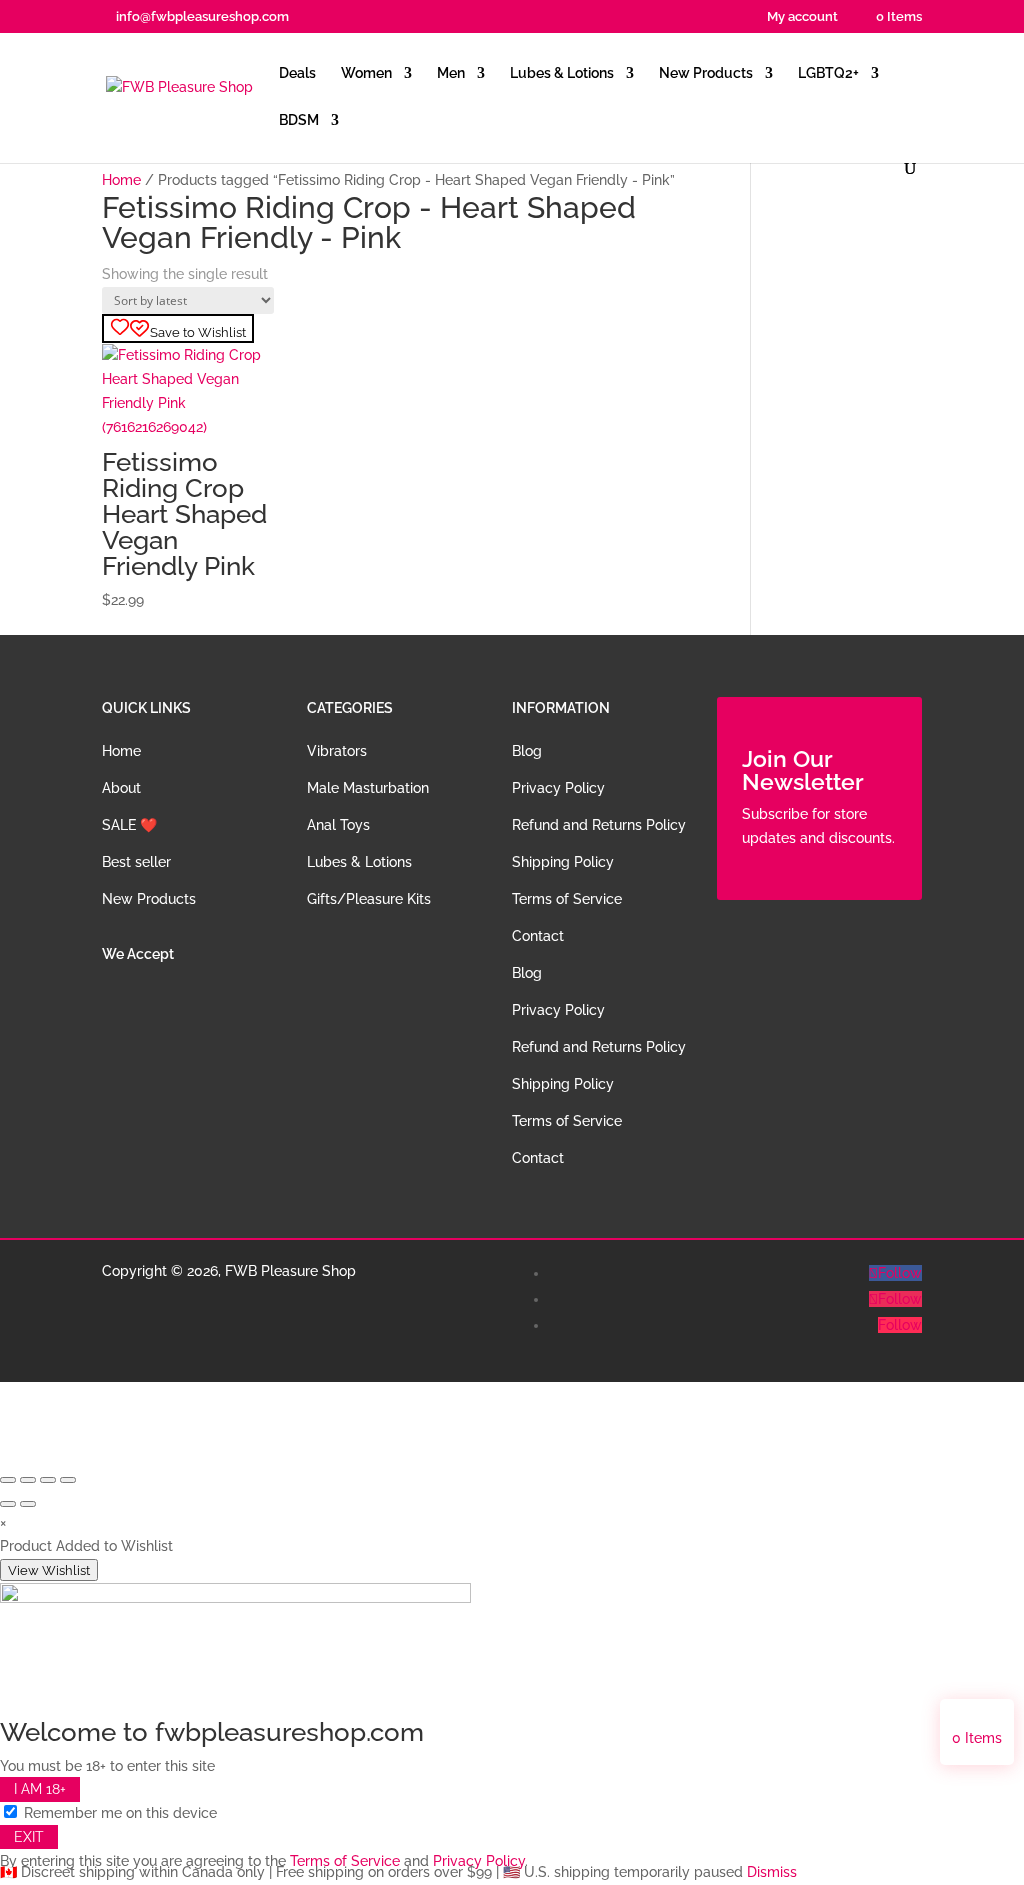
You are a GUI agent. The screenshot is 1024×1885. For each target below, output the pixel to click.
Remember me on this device (118, 1813)
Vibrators (337, 751)
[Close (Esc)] (68, 1480)
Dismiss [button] (772, 1872)
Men (451, 73)
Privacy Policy (558, 788)
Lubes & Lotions (562, 73)
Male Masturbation (368, 788)
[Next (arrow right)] (28, 1504)
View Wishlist (49, 1570)
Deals (297, 73)
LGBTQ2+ (828, 73)
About (121, 788)
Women (366, 73)
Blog (527, 751)
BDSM (299, 120)
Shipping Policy (563, 862)
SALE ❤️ (129, 825)
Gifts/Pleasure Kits (369, 899)
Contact (538, 936)
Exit (29, 1837)
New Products (706, 73)
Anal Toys (338, 825)
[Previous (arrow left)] (8, 1504)
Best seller (136, 862)
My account (802, 17)
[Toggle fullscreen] (28, 1480)
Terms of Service (567, 899)
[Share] (48, 1480)
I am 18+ (40, 1790)
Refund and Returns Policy (599, 825)
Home (121, 180)
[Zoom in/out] (8, 1480)
